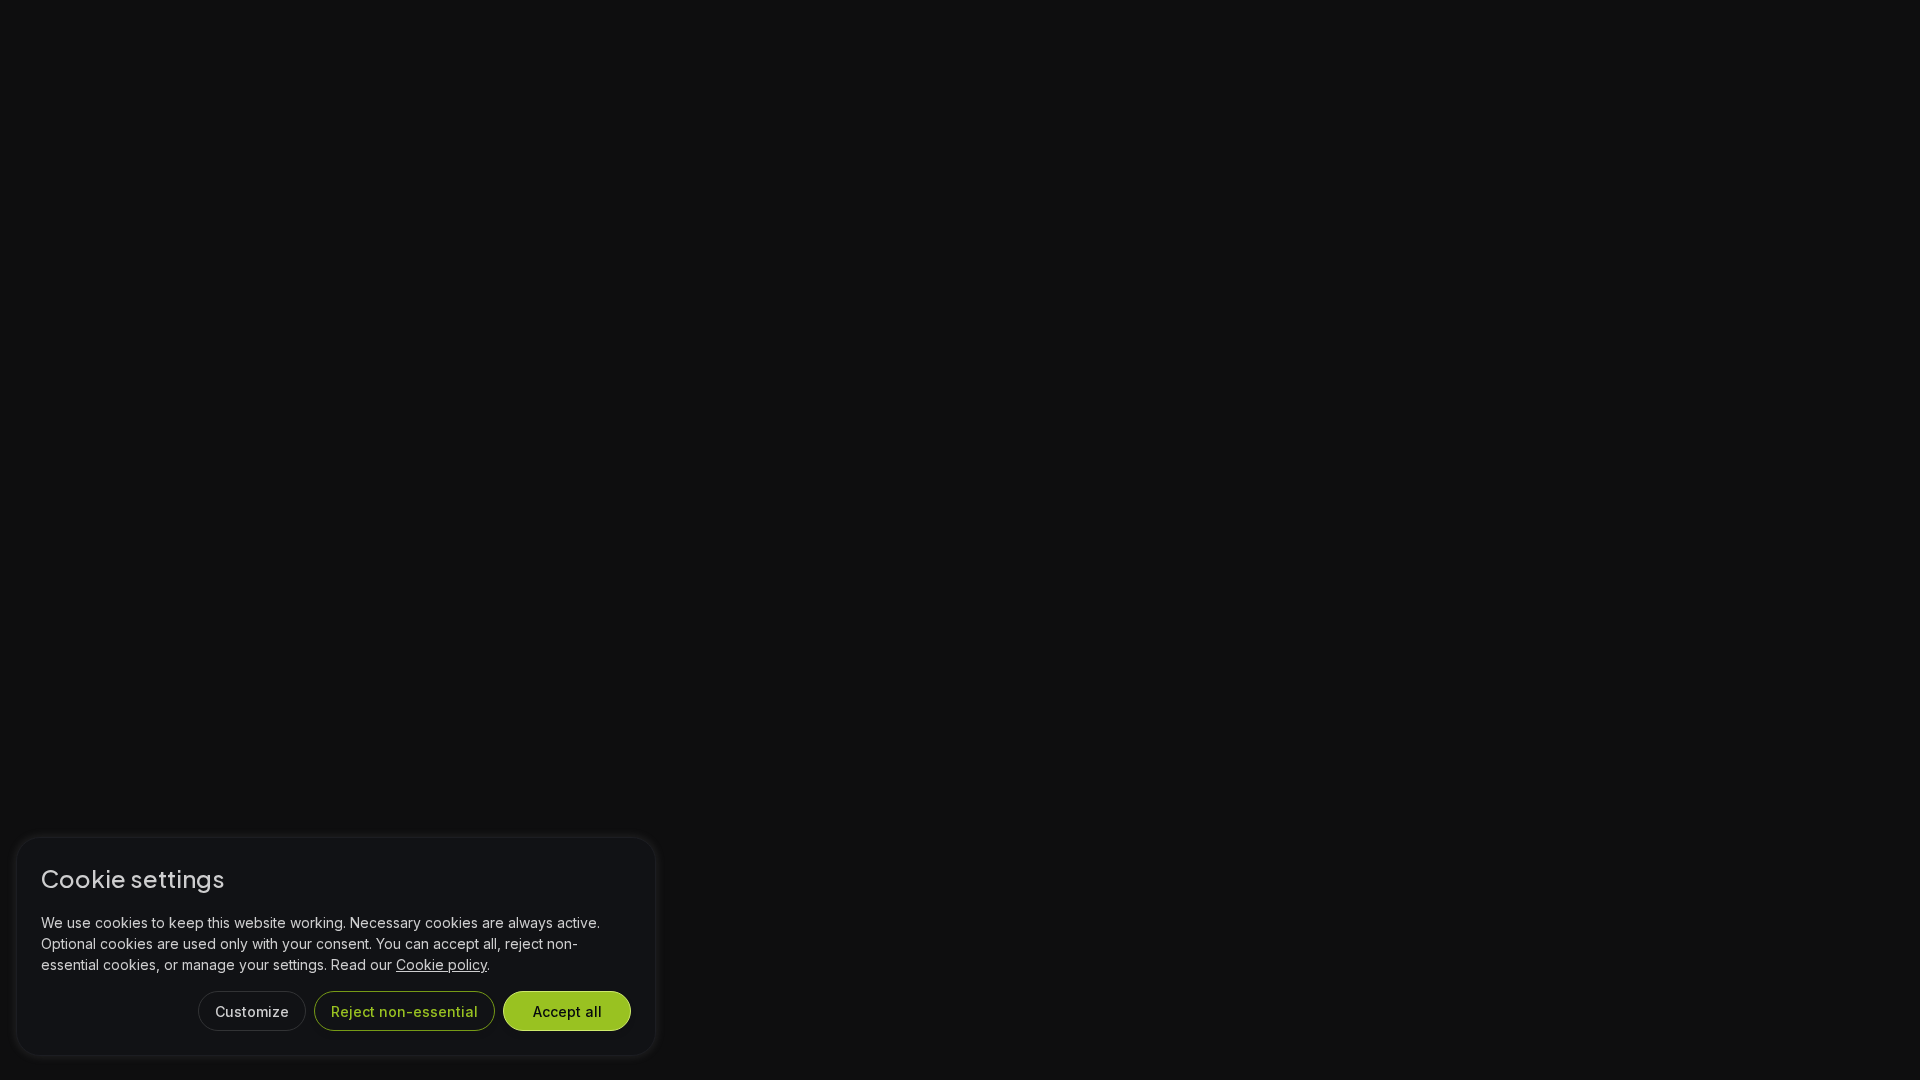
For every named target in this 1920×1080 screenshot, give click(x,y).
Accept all (567, 1011)
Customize (252, 1011)
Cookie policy (441, 964)
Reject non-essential (404, 1011)
